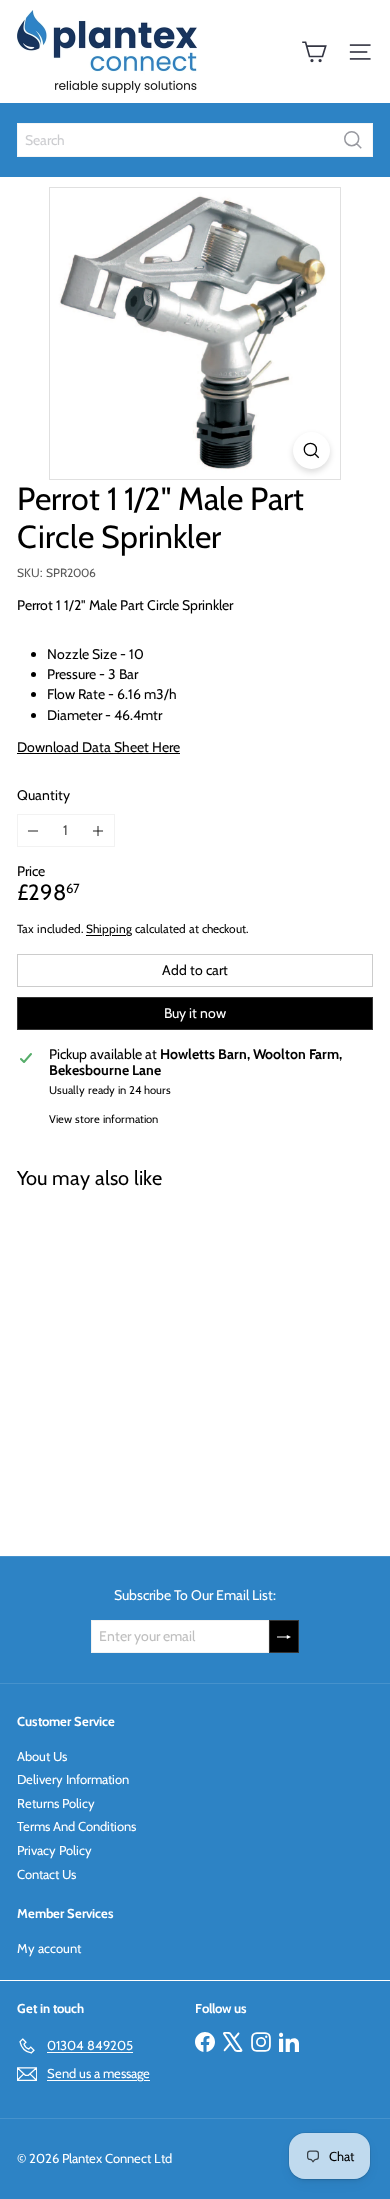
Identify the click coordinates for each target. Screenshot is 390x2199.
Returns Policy (56, 1803)
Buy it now (195, 1013)
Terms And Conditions (76, 1826)
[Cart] (314, 52)
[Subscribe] (284, 1636)
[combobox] (195, 140)
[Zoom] (311, 450)
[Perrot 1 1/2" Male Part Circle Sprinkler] (142, 1360)
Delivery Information (73, 1779)
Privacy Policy (54, 1850)
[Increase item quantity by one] (98, 830)
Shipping (109, 929)
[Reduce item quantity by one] (33, 830)
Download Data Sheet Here (98, 747)
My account (49, 1948)
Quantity (43, 795)
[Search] (353, 140)
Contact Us (46, 1874)
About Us (42, 1756)
